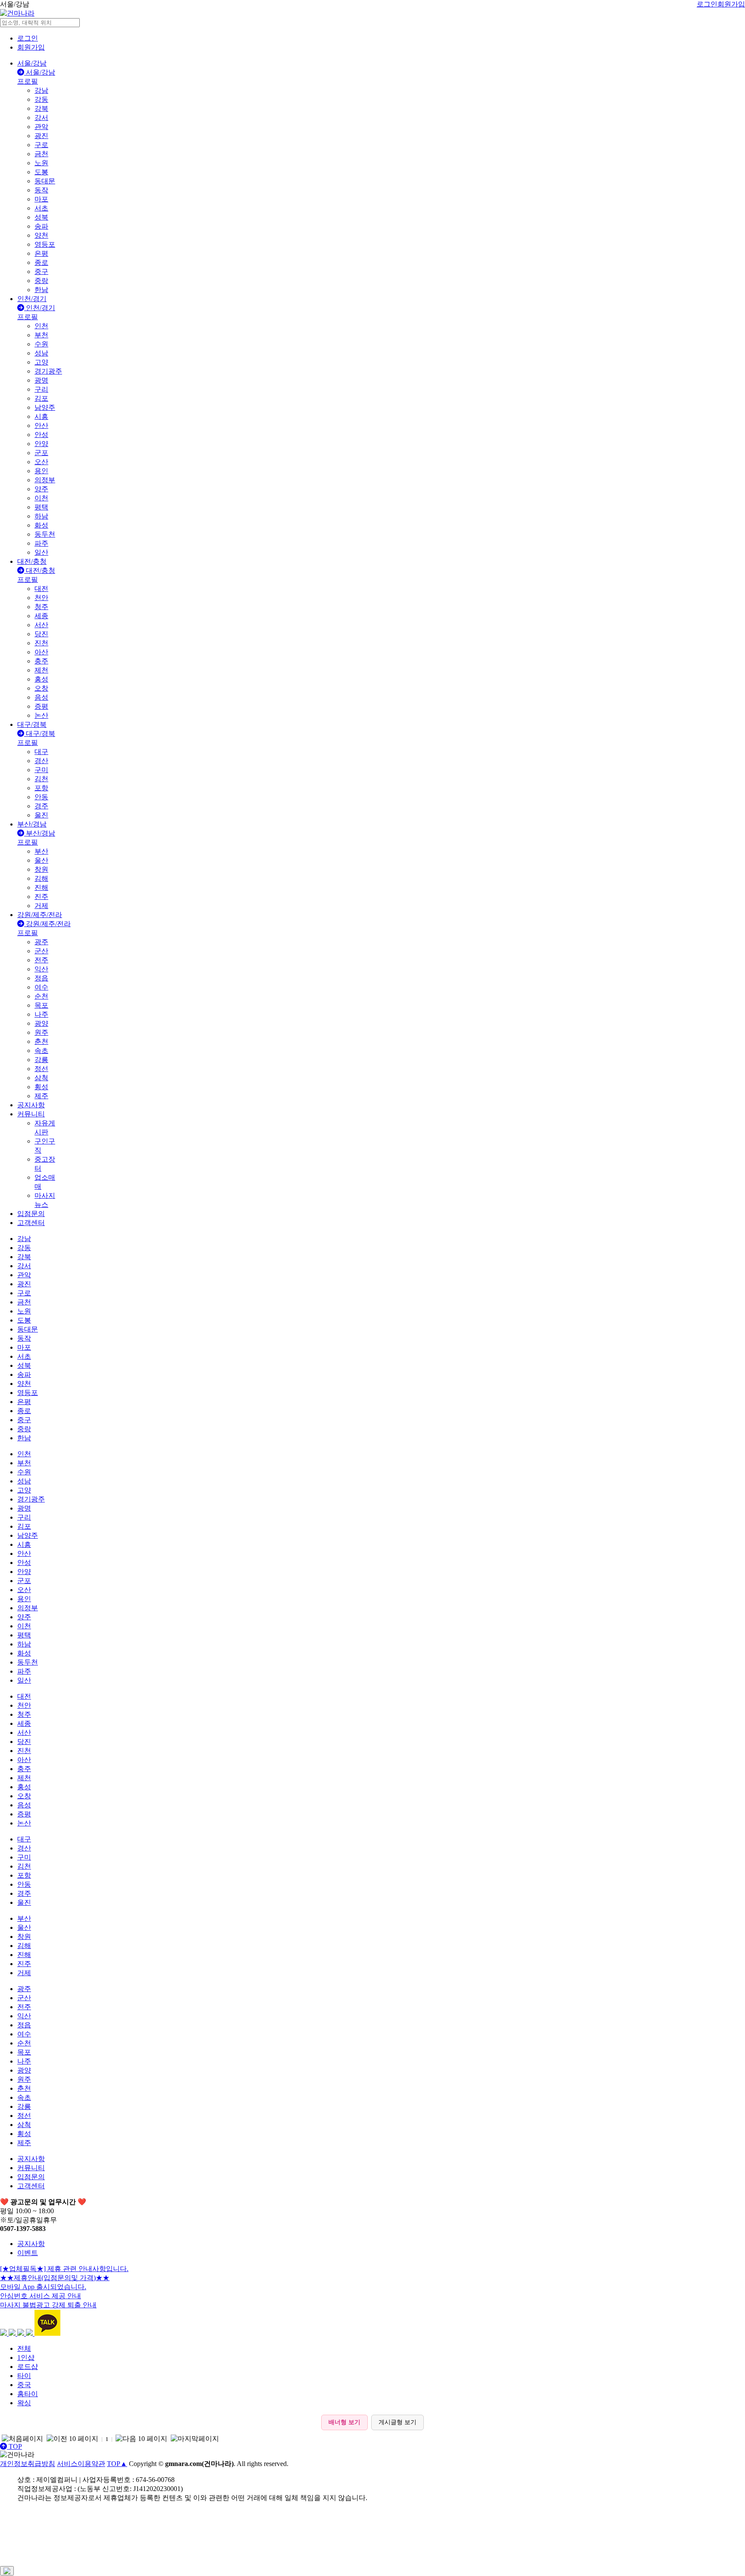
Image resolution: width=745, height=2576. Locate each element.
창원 (41, 869)
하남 (41, 516)
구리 (41, 389)
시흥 (41, 416)
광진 (41, 136)
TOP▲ (117, 2464)
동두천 (45, 534)
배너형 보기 (344, 2422)
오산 (41, 462)
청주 (41, 607)
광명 (41, 380)
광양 (41, 1023)
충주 (41, 661)
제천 (41, 670)
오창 (41, 688)
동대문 (45, 181)
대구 (41, 752)
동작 (41, 190)
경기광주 (48, 371)
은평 (41, 253)
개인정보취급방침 (28, 2464)
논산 (41, 715)
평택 (41, 507)
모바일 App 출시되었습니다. (43, 2287)
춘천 (41, 1041)
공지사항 (31, 2244)
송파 (41, 226)
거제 (41, 906)
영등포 (45, 244)
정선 (41, 1069)
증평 (41, 706)
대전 (41, 589)
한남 (41, 290)
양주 (41, 489)
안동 (41, 797)
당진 (41, 634)
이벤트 (28, 2253)
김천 (41, 779)
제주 (41, 1096)
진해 (41, 887)
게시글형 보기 (398, 2422)
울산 (41, 860)
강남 (41, 90)
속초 (41, 1051)
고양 (41, 362)
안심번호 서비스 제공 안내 (41, 2296)
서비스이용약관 (81, 2464)
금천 (41, 154)
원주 (41, 1032)
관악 (41, 127)
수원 (41, 344)
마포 (41, 199)
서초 (41, 208)
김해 (41, 878)
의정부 (45, 480)
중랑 (41, 281)
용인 (41, 471)
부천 (41, 335)
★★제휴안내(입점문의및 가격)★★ (55, 2278)
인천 (41, 326)
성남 (41, 353)
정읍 (41, 978)
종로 (41, 262)
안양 (41, 444)
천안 (41, 598)
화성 (41, 525)
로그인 (707, 4)
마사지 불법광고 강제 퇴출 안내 (48, 2305)
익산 (41, 969)
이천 (41, 498)
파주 (41, 543)
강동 (41, 99)
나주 (41, 1014)
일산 (41, 552)
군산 (41, 951)
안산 (41, 426)
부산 (41, 851)
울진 (41, 815)
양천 (41, 235)
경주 (41, 806)
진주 (41, 897)
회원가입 (731, 4)
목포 (41, 1005)
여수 (41, 987)
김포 (41, 398)
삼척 (41, 1078)
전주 (41, 960)
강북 (41, 108)
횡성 (41, 1087)
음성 (41, 697)
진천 (41, 643)
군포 (41, 453)
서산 (41, 625)
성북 (41, 217)
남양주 (45, 407)
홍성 (41, 679)
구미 (41, 770)
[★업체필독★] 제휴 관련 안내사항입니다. (64, 2269)
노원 (41, 163)
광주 (41, 942)
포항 (41, 788)
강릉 (41, 1060)
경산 (41, 761)
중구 (41, 272)
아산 (41, 652)
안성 (41, 435)
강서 (41, 118)
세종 (41, 616)
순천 (41, 996)
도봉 (41, 172)
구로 (41, 145)
